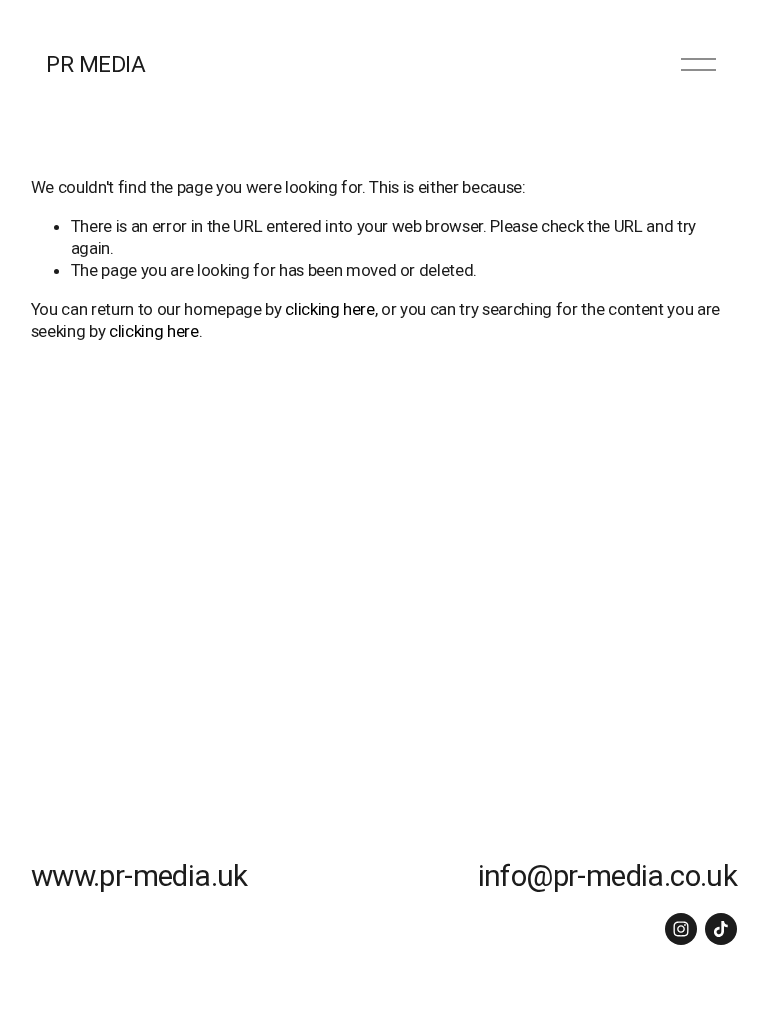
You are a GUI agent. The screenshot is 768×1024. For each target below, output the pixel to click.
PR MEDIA (95, 64)
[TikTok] (721, 929)
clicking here (330, 309)
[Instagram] (681, 929)
